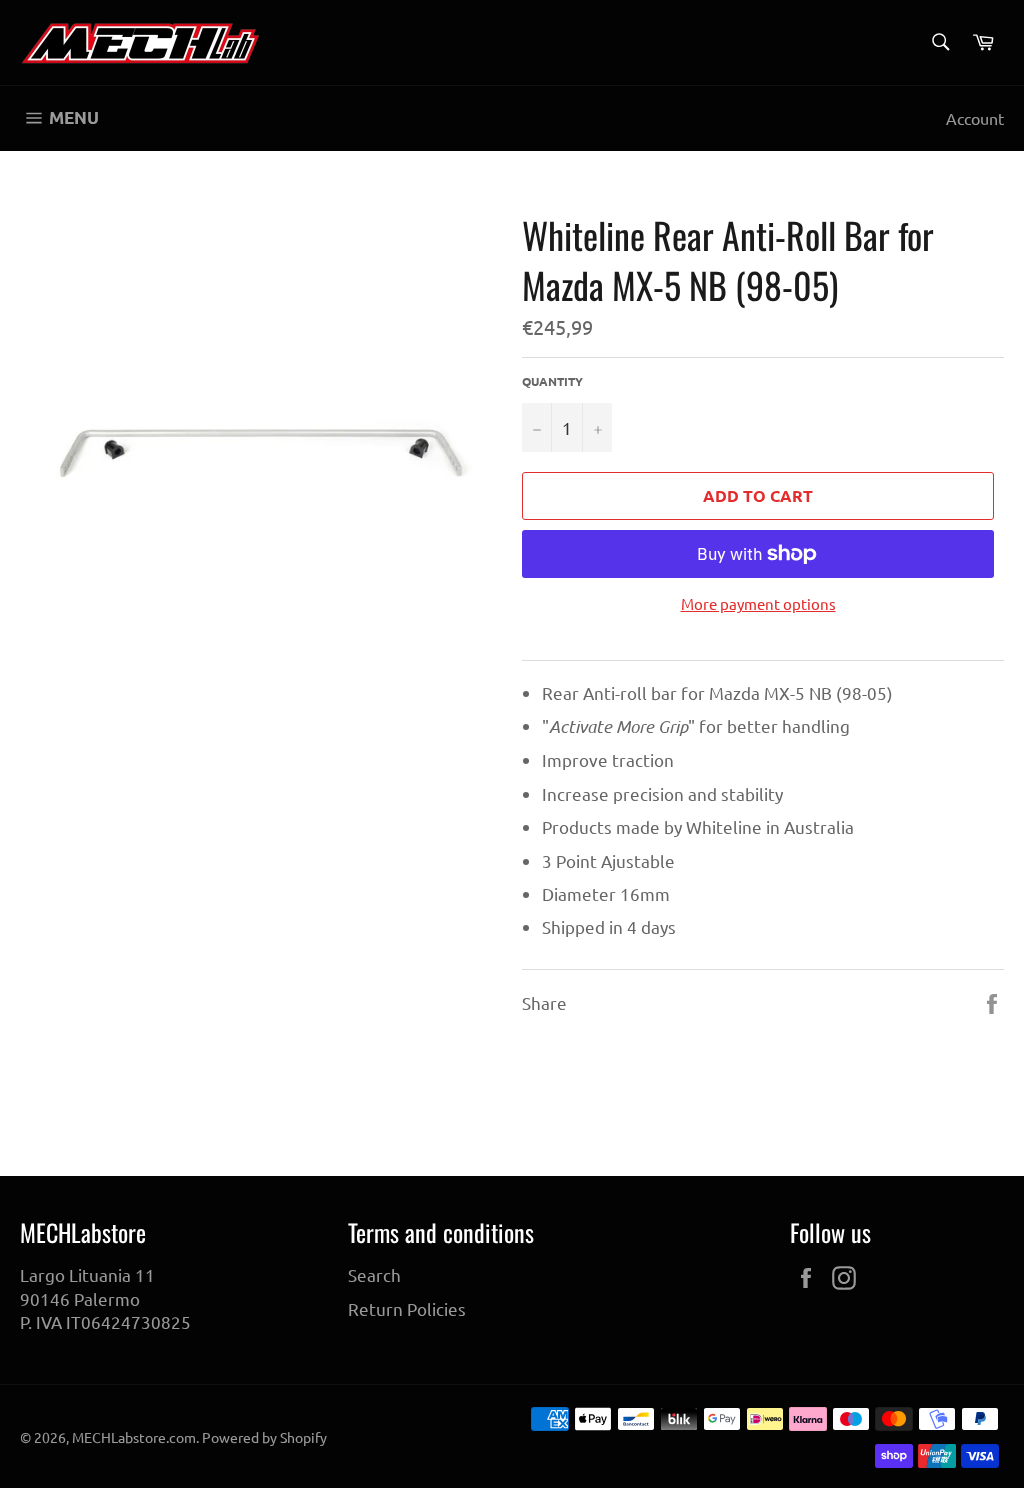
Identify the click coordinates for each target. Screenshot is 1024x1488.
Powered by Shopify (264, 1437)
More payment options (758, 603)
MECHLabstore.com (134, 1437)
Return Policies (407, 1308)
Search (374, 1274)
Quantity (552, 381)
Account (975, 118)
